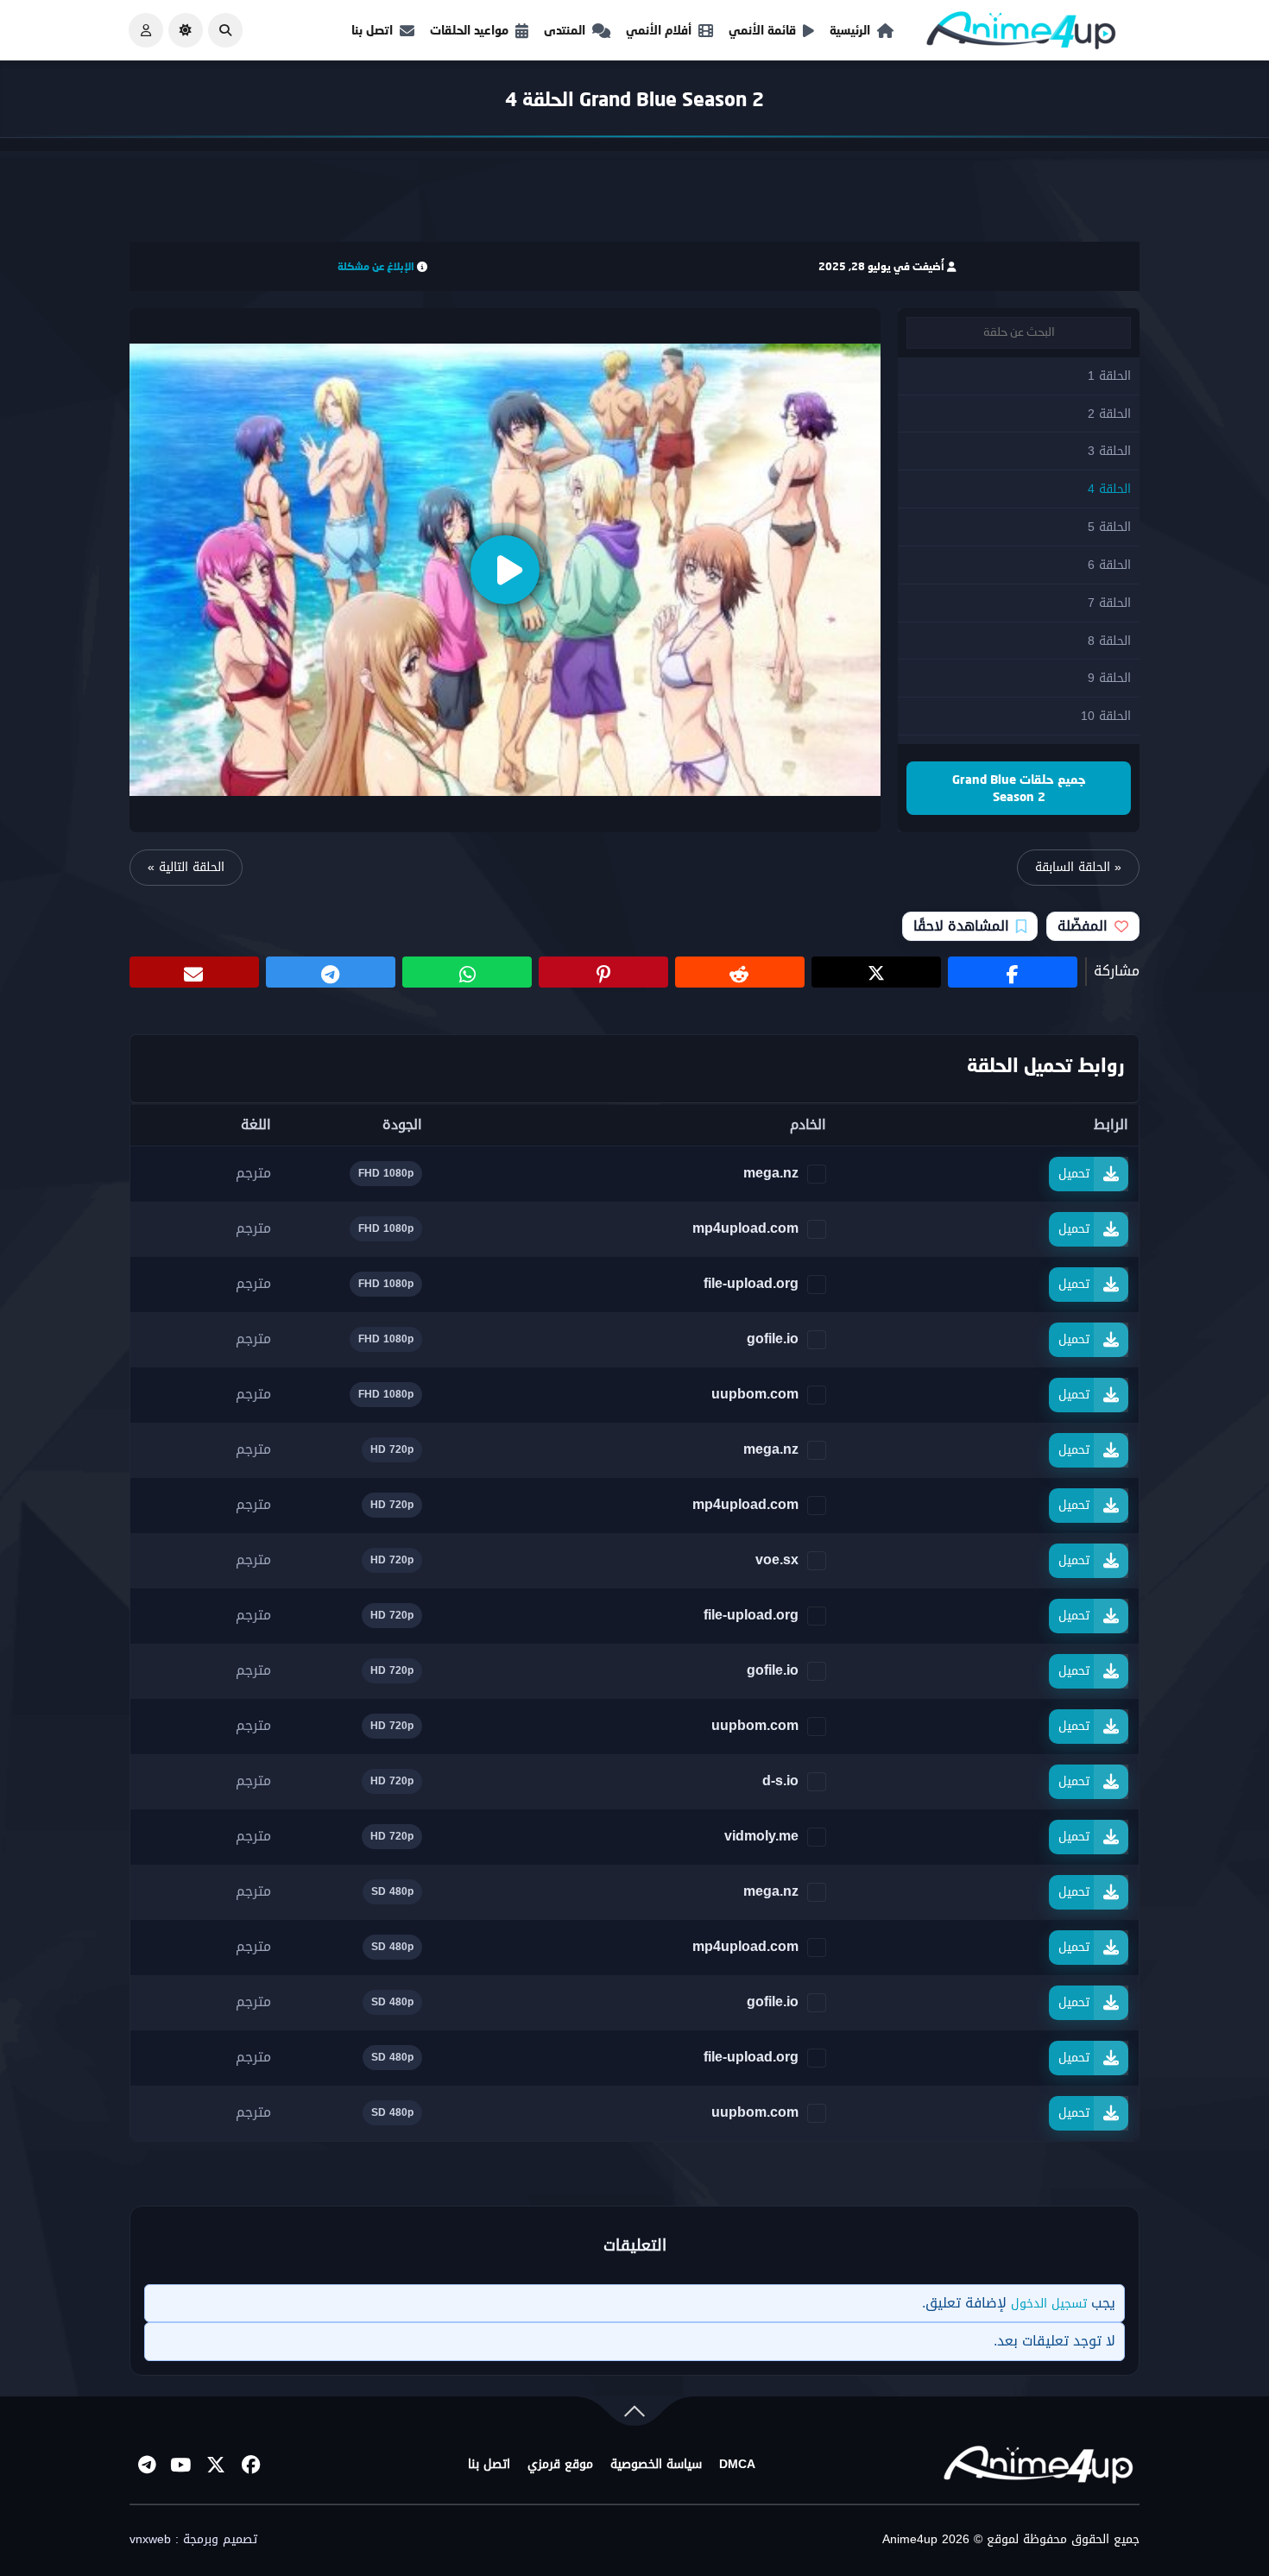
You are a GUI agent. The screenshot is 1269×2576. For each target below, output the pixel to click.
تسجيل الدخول (1049, 2304)
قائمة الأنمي (762, 30)
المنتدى (565, 30)
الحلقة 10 (1106, 716)
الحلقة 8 (1109, 641)
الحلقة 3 (1109, 451)
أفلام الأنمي (659, 30)
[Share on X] (876, 972)
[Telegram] (147, 2465)
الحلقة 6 (1109, 565)
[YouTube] (181, 2465)
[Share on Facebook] (1013, 972)
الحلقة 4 (1109, 489)
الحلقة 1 (1109, 376)
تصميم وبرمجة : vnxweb (193, 2540)
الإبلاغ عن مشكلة (376, 266)
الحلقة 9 (1109, 678)
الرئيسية (850, 30)
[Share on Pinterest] (603, 972)
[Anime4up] (1021, 34)
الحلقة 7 (1109, 603)
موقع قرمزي (560, 2465)
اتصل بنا (372, 30)
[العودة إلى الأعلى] (634, 2415)
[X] (216, 2465)
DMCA (737, 2465)
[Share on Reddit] (740, 972)
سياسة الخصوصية (656, 2465)
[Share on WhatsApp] (467, 972)
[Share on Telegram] (331, 972)
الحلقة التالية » (186, 867)
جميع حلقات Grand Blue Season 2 (1019, 788)
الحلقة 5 (1109, 527)
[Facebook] (250, 2465)
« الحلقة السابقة (1078, 867)
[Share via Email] (194, 972)
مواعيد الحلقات (469, 30)
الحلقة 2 (1109, 414)
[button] (225, 30)
